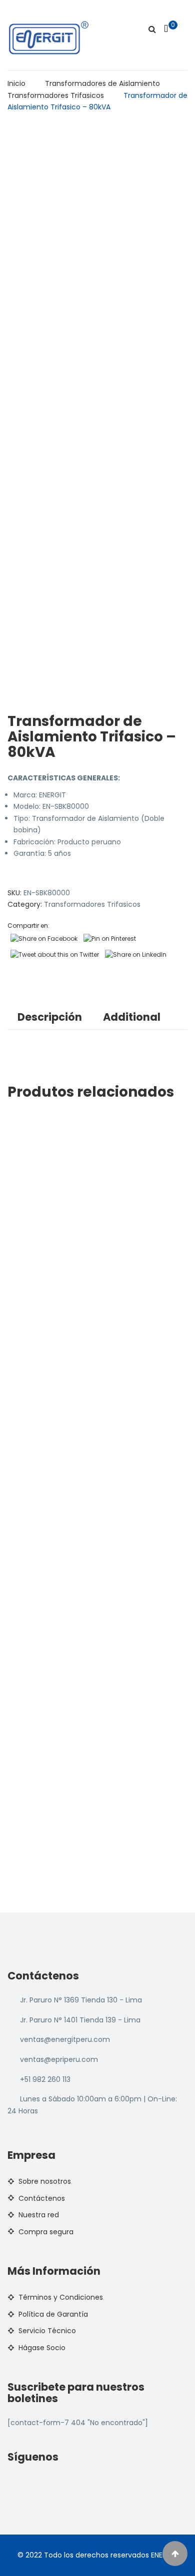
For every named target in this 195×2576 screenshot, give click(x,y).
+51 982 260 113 (45, 2079)
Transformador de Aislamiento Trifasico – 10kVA (105, 1236)
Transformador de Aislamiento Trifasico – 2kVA (103, 1328)
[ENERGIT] (49, 37)
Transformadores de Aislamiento (102, 83)
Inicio (16, 83)
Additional (132, 1017)
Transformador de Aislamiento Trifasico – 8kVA (104, 1512)
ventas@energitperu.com (65, 2039)
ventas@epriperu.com (59, 2059)
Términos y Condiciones (61, 2297)
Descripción (50, 1017)
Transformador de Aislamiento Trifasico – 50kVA (106, 1604)
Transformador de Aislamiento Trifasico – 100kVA (107, 1787)
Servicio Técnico (47, 2331)
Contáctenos (42, 2198)
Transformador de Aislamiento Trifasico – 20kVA (106, 1144)
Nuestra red (39, 2215)
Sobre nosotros (45, 2181)
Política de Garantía (53, 2314)
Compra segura (46, 2232)
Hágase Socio (42, 2348)
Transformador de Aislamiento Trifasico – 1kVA (102, 1695)
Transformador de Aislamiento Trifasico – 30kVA (106, 1420)
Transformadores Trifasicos (56, 95)
